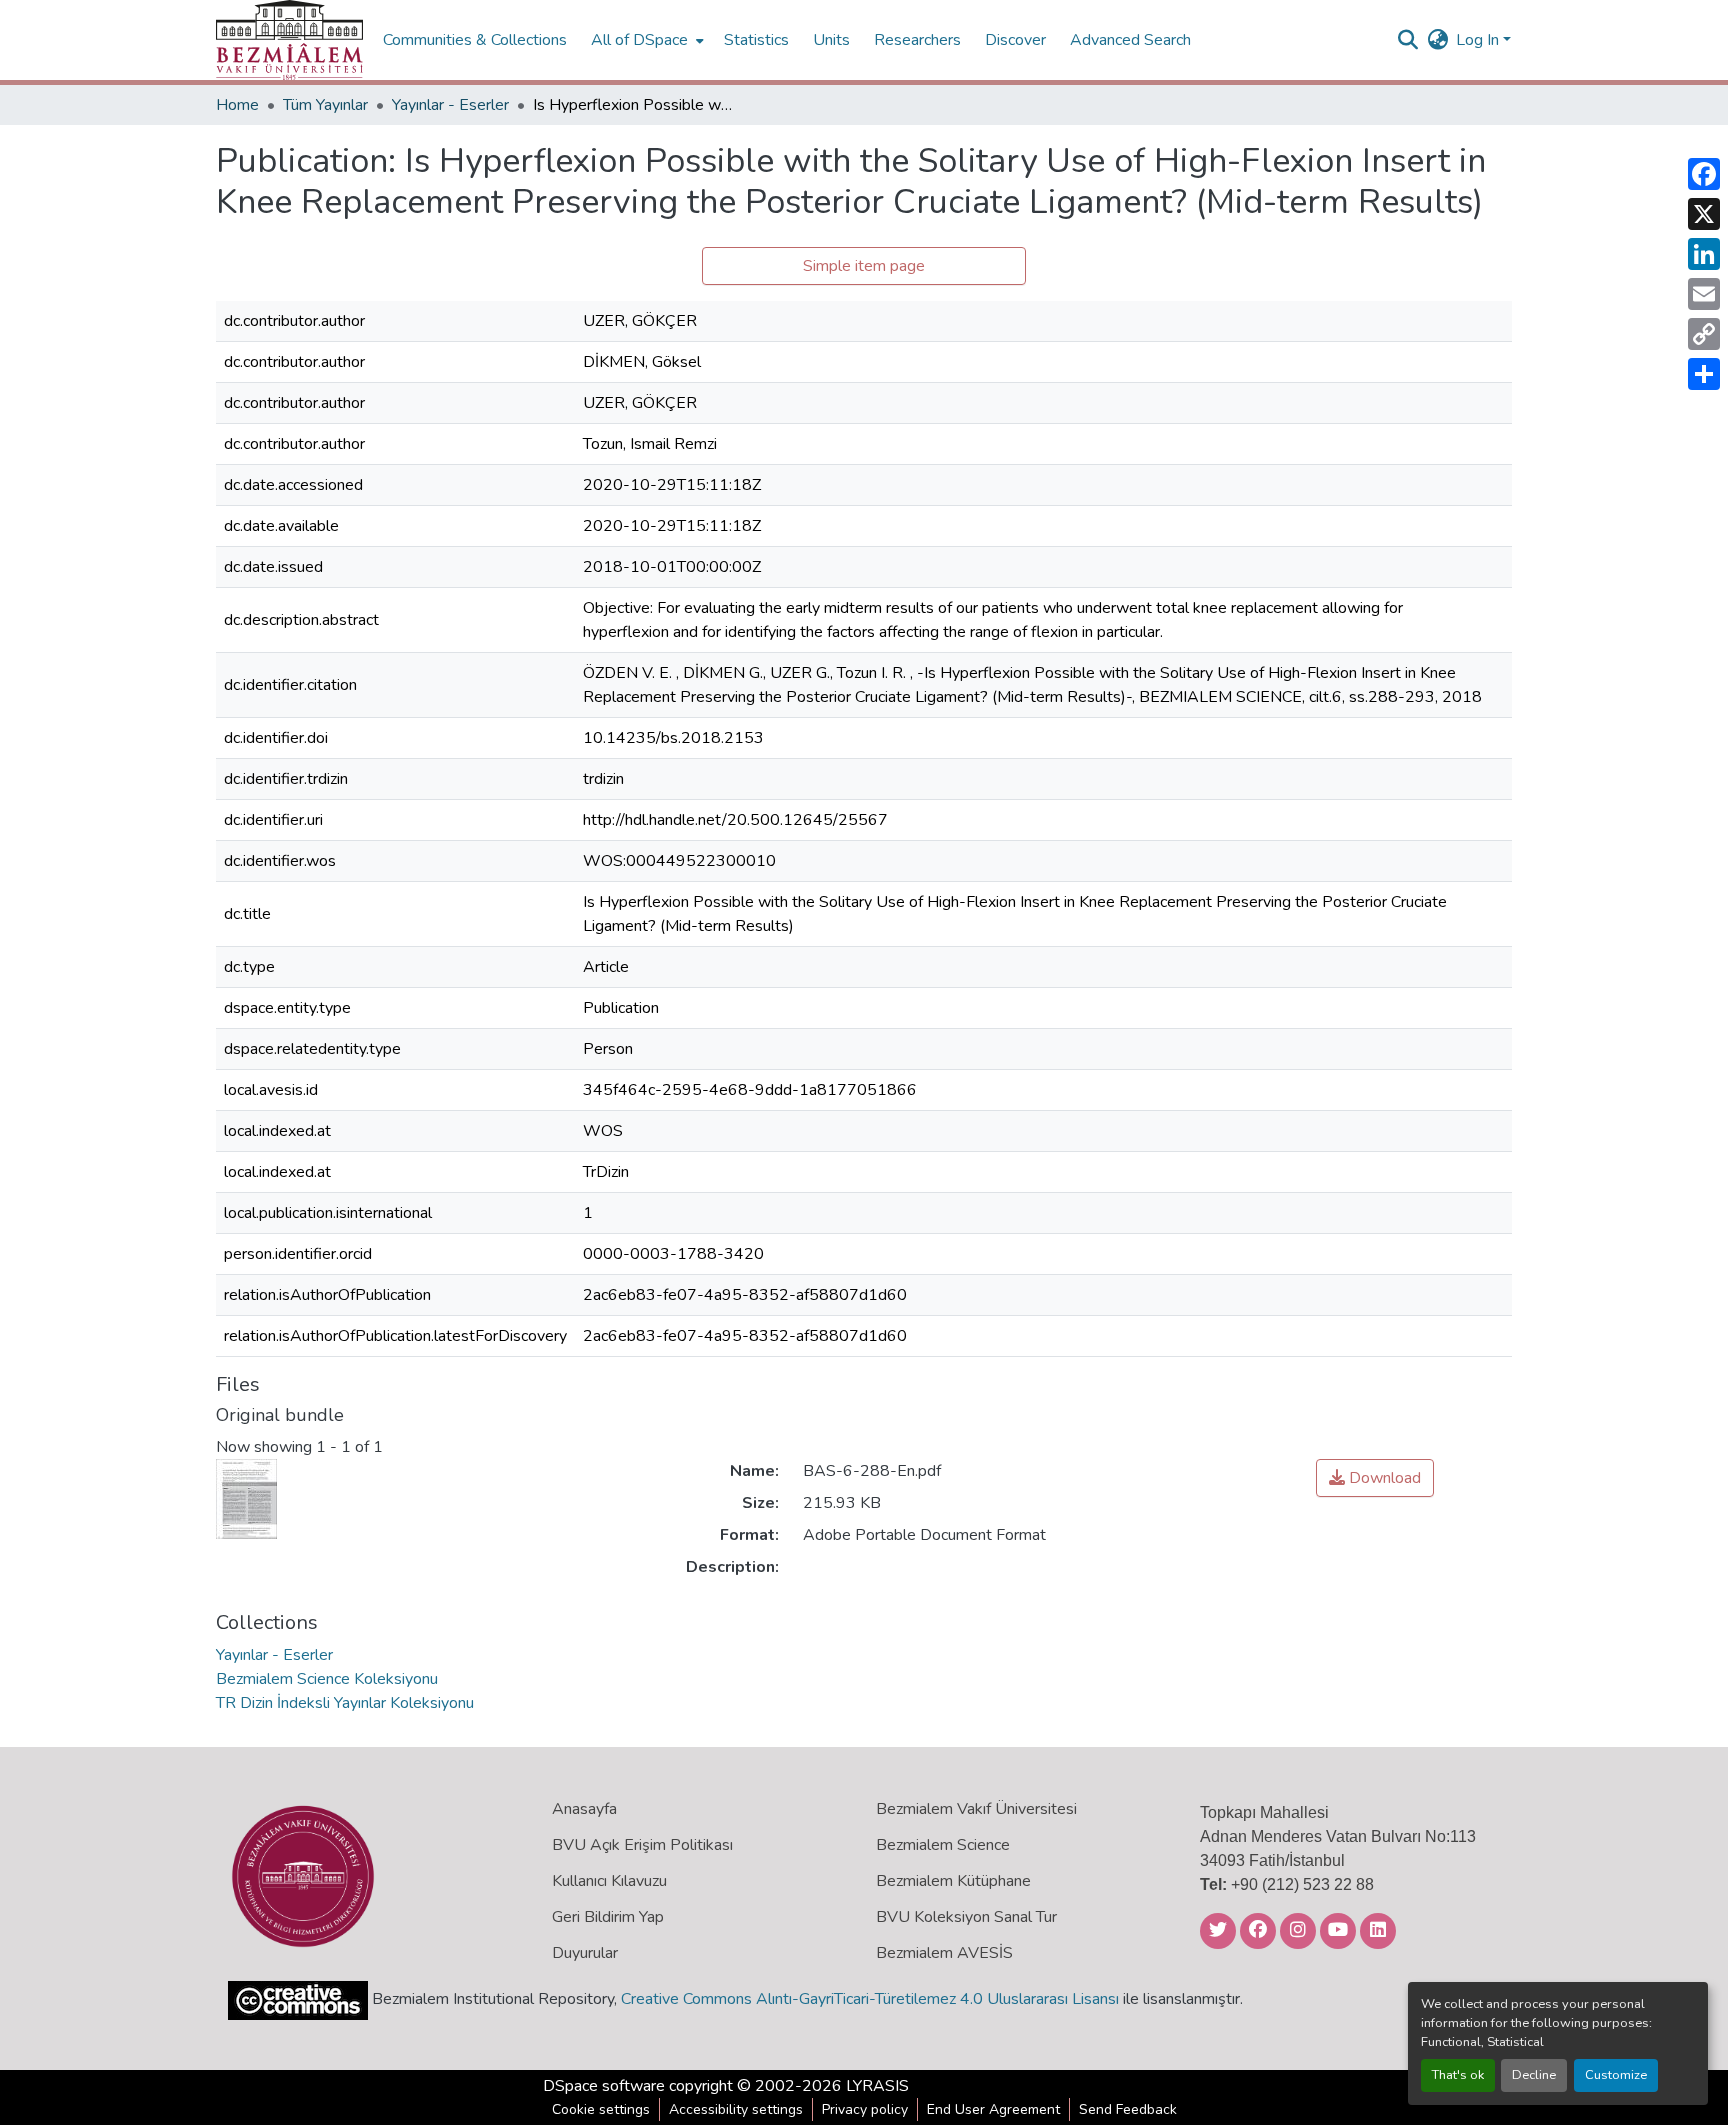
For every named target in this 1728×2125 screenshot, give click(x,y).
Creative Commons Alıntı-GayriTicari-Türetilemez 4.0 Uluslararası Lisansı (870, 1999)
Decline (1534, 2075)
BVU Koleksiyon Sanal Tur (966, 1917)
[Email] (1704, 294)
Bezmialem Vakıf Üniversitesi (976, 1809)
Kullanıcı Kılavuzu (609, 1881)
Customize (1616, 2075)
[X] (1704, 214)
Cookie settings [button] (601, 2109)
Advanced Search (1130, 40)
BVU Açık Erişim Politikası (642, 1845)
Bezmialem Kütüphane (953, 1881)
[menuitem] (645, 40)
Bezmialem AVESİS (944, 1953)
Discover (1015, 40)
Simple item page (864, 266)
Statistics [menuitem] (756, 40)
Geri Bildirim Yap (608, 1917)
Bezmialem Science (943, 1845)
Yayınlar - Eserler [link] (450, 105)
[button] (289, 40)
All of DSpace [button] (639, 40)
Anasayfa (584, 1809)
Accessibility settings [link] (736, 2109)
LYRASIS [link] (877, 2086)
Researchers (917, 40)
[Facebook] (1704, 174)
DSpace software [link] (604, 2086)
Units (831, 40)
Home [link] (237, 105)
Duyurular (585, 1953)
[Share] (1704, 374)
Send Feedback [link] (1128, 2109)
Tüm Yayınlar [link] (325, 105)
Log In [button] (1479, 40)
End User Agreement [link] (993, 2109)
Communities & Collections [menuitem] (475, 40)
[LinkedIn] (1704, 254)
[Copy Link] (1704, 334)
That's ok (1458, 2075)
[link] (1375, 1478)
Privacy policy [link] (865, 2109)
